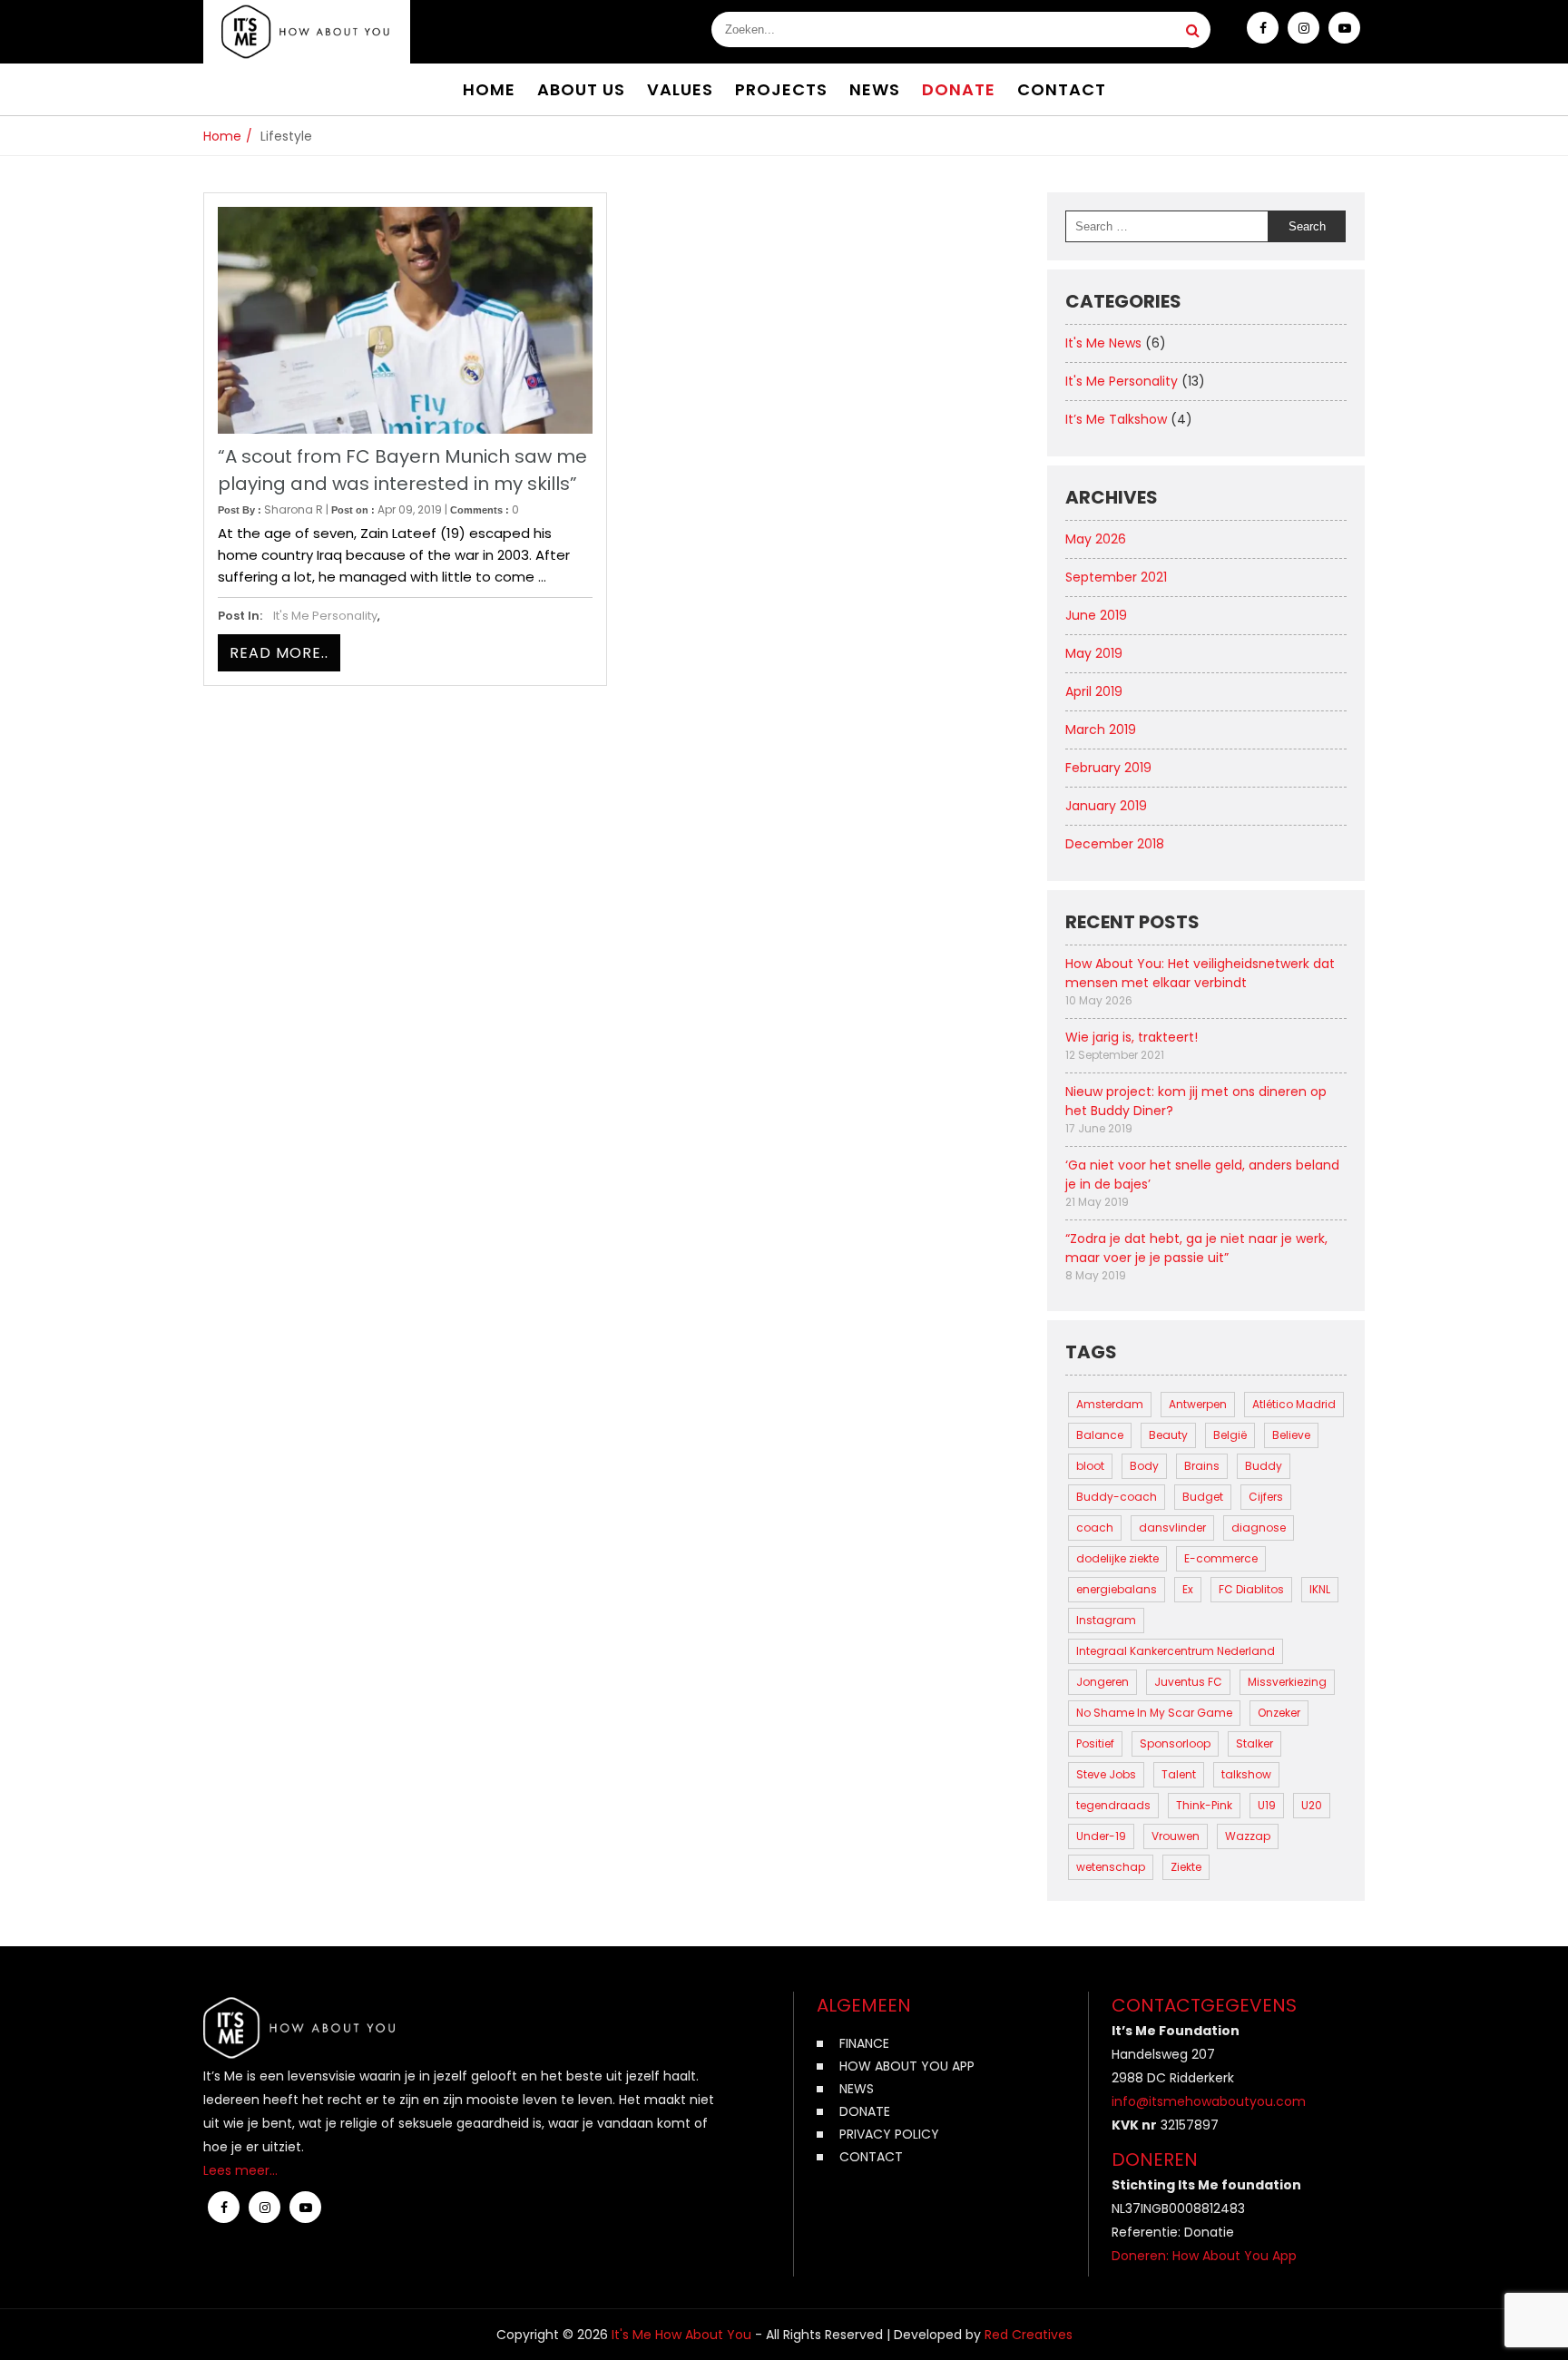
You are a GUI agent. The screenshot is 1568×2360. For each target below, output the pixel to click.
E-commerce (1221, 1558)
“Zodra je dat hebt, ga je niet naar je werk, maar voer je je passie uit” (1196, 1248)
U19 (1267, 1805)
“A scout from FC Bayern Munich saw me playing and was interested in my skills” (402, 470)
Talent (1179, 1774)
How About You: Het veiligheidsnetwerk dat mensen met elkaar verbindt (1200, 973)
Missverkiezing (1287, 1682)
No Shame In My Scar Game (1154, 1713)
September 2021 (1116, 577)
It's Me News (1103, 343)
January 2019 (1106, 806)
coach (1095, 1528)
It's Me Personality (325, 616)
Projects (781, 89)
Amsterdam (1110, 1404)
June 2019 (1096, 615)
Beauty (1168, 1435)
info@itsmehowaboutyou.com (1209, 2101)
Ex (1188, 1589)
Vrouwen (1176, 1836)
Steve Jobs (1106, 1774)
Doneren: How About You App (1204, 2256)
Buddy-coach (1117, 1497)
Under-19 (1101, 1836)
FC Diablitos (1251, 1589)
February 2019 (1108, 768)
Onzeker (1279, 1713)
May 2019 (1094, 653)
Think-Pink (1204, 1805)
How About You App (907, 2066)
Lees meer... (240, 2170)
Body (1144, 1466)
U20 (1312, 1805)
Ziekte (1186, 1867)
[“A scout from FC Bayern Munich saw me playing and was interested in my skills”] (405, 320)
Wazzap (1248, 1836)
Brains (1202, 1466)
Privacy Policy (889, 2134)
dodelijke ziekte (1117, 1558)
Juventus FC (1188, 1682)
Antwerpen (1198, 1404)
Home (489, 89)
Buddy (1264, 1466)
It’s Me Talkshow (1116, 419)
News (875, 89)
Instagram (1106, 1620)
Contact (871, 2157)
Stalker (1254, 1743)
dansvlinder (1172, 1528)
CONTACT (1062, 89)
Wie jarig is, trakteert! (1132, 1037)
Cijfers (1266, 1497)
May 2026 (1096, 539)
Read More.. (279, 653)
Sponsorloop (1175, 1743)
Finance (864, 2043)
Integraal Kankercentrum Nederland (1176, 1651)
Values (680, 89)
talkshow (1246, 1774)
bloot (1090, 1466)
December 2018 (1115, 844)
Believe (1291, 1435)
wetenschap (1111, 1867)
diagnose (1259, 1528)
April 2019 (1094, 691)
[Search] (1192, 30)
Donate (959, 89)
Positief (1095, 1743)
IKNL (1320, 1589)
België (1230, 1435)
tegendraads (1113, 1805)
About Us (581, 89)
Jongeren (1102, 1682)
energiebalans (1117, 1589)
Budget (1203, 1497)
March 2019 (1101, 730)
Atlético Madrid (1294, 1404)
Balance (1100, 1435)
